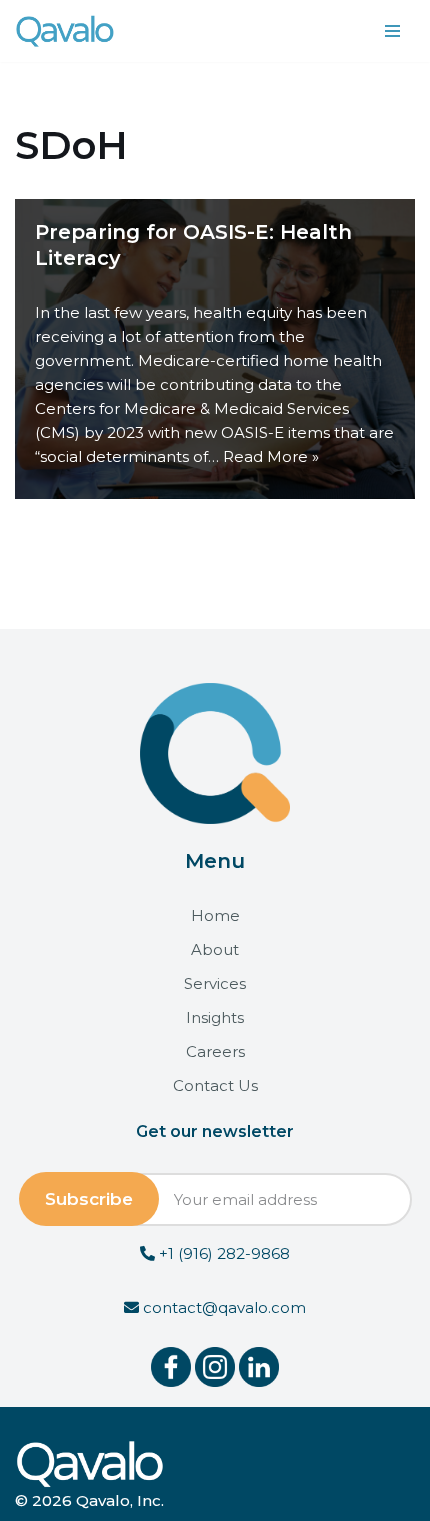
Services (215, 983)
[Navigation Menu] (392, 31)
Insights (215, 1017)
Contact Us (215, 1085)
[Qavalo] (65, 31)
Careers (215, 1051)
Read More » (271, 456)
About (215, 949)
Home (215, 915)
